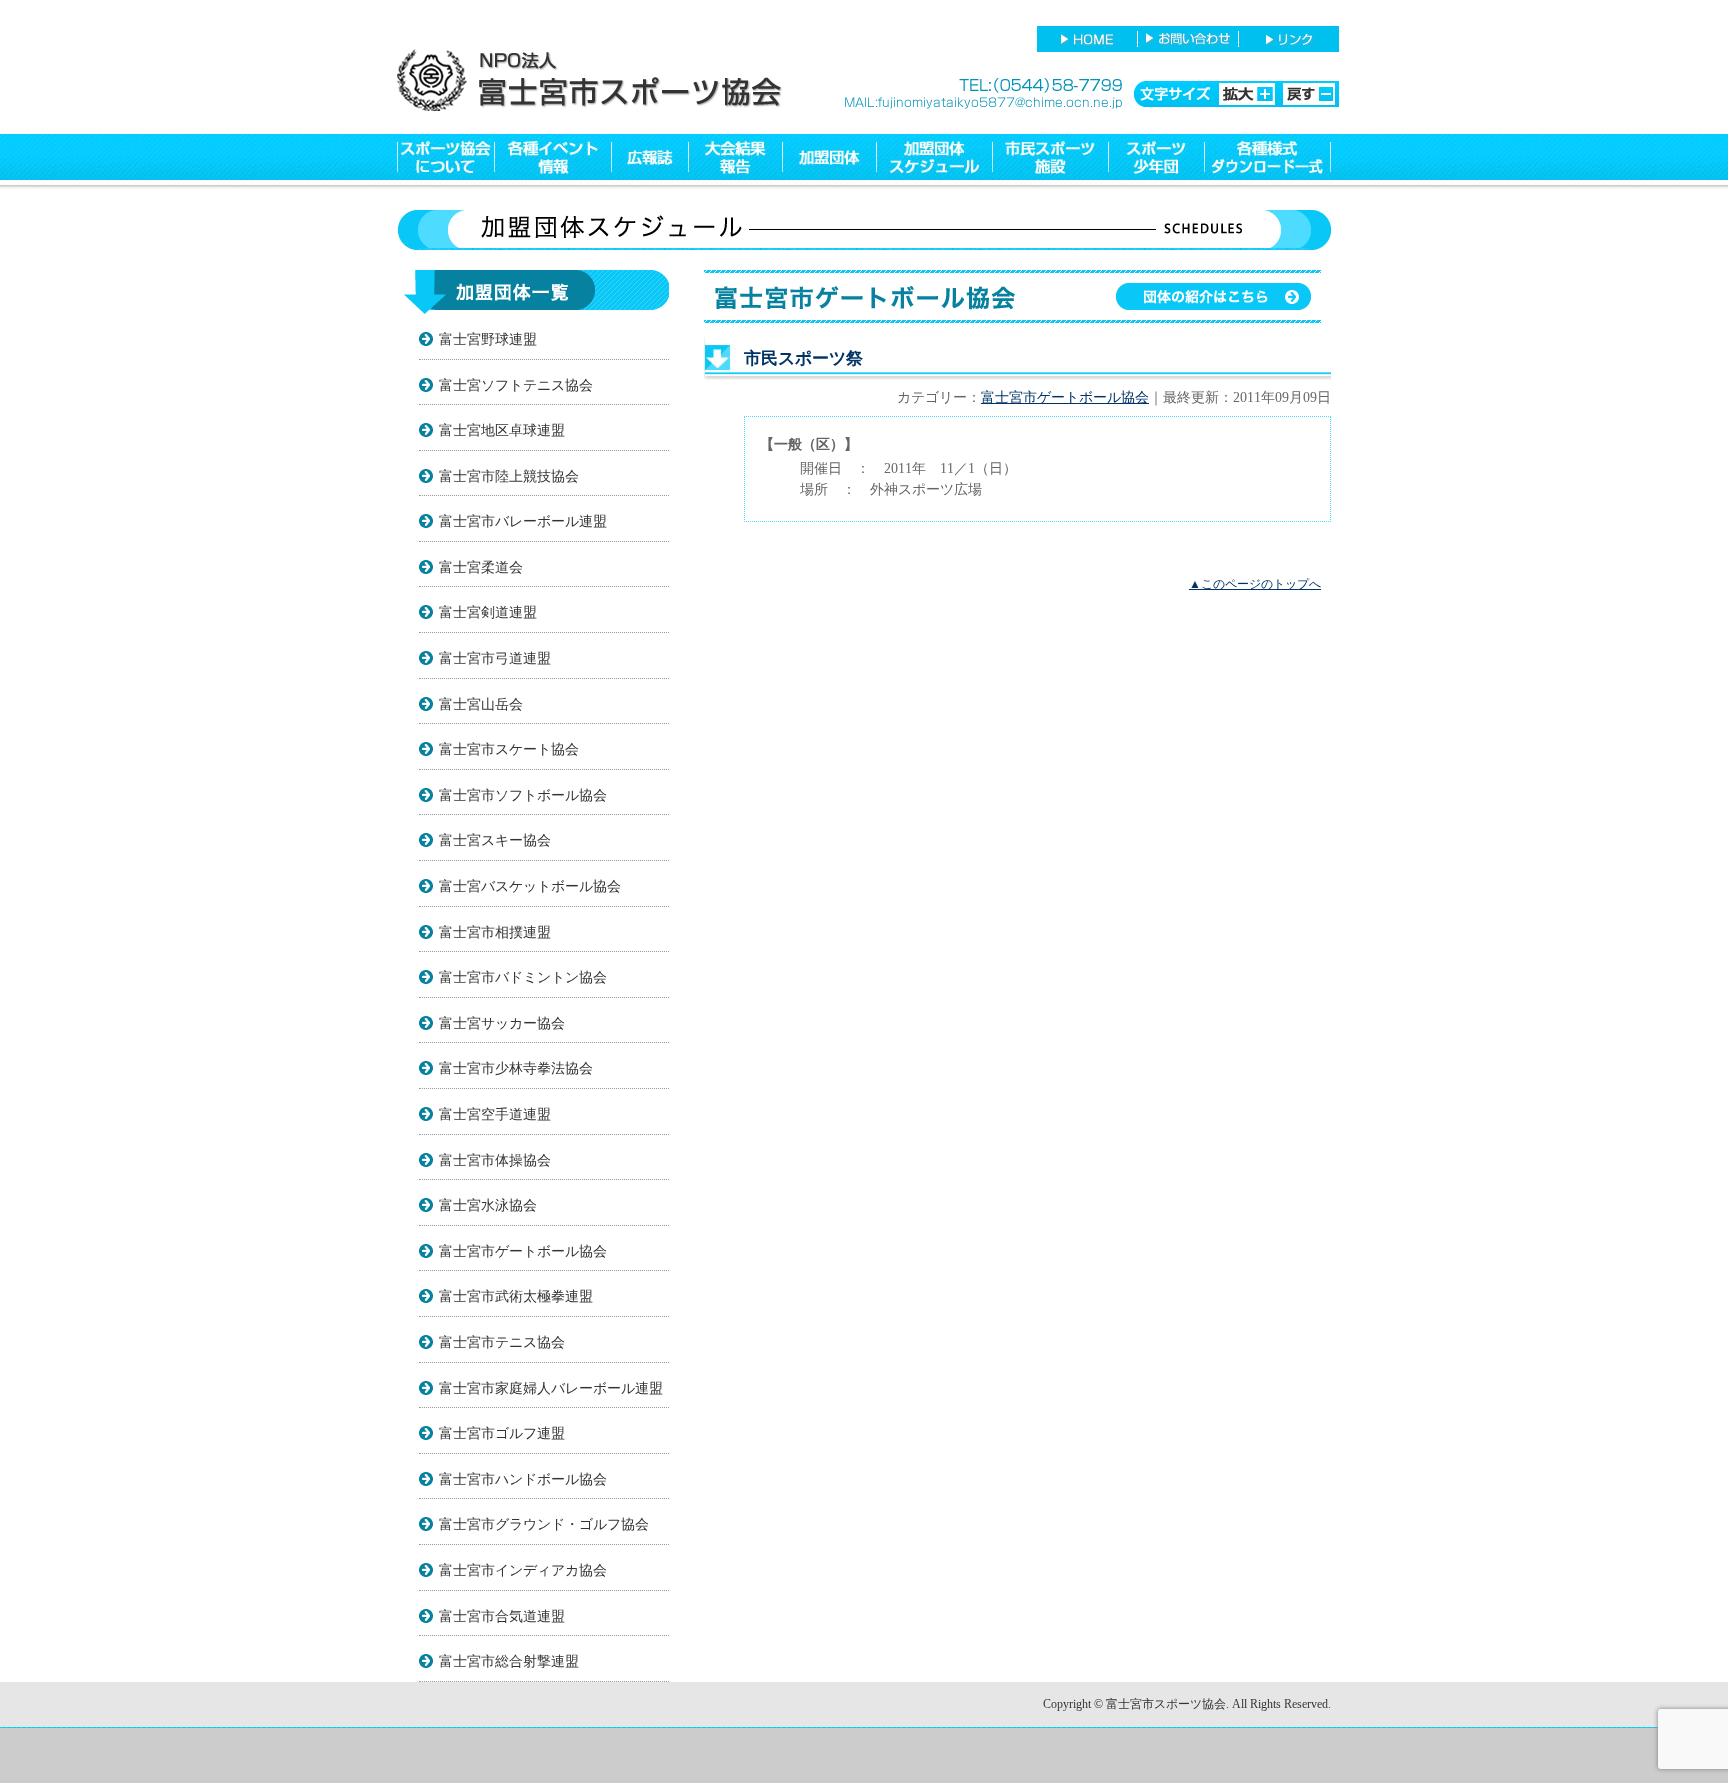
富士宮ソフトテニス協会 (516, 385)
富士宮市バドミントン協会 (523, 977)
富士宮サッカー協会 (502, 1023)
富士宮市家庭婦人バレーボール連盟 (551, 1388)
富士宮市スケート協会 (509, 749)
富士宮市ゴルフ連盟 (502, 1433)
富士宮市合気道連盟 (502, 1616)
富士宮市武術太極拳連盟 (516, 1296)
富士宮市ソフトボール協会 (523, 795)
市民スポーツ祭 (803, 358)
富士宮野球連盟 (488, 339)
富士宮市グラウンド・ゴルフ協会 (544, 1524)
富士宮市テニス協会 (502, 1342)
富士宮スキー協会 (495, 840)
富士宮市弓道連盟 (495, 658)
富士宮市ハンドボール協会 (523, 1479)
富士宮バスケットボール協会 (530, 886)
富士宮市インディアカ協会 (523, 1570)
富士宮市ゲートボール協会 (523, 1251)
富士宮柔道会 (481, 567)
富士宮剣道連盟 (488, 612)
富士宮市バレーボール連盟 (523, 521)
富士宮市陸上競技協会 (509, 476)
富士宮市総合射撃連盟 (509, 1661)
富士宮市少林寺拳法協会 (516, 1068)
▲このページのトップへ (1255, 584)
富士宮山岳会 (481, 704)
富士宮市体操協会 (495, 1160)
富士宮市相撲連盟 (495, 932)
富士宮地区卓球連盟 (502, 430)
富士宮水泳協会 (488, 1205)
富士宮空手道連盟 (495, 1114)
